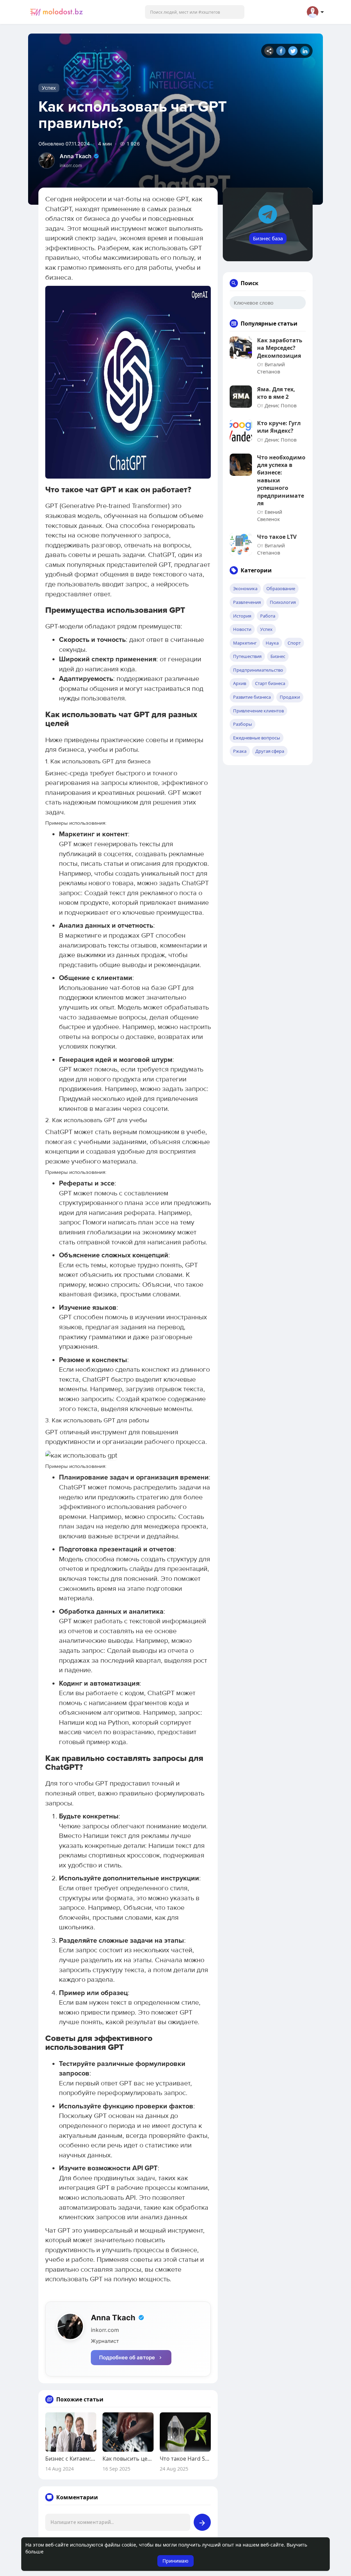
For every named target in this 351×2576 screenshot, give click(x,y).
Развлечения (247, 602)
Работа (268, 616)
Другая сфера (270, 751)
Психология (283, 602)
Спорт (294, 643)
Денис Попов (281, 405)
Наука (272, 643)
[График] (269, 51)
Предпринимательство (258, 670)
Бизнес (278, 656)
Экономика (245, 588)
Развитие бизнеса (252, 697)
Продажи (290, 697)
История (242, 616)
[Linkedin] (305, 51)
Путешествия (247, 656)
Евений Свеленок (270, 515)
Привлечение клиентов (258, 711)
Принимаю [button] (175, 2561)
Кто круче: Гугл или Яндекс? (279, 427)
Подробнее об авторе (127, 2357)
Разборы (243, 724)
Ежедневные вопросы (257, 738)
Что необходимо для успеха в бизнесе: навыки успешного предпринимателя (281, 480)
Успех (49, 88)
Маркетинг (245, 643)
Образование (281, 588)
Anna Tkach (76, 156)
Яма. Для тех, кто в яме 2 (276, 393)
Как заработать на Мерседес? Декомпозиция (280, 348)
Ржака (240, 751)
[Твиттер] (293, 51)
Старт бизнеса (270, 683)
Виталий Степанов (271, 368)
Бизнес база (268, 238)
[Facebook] (281, 51)
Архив (240, 683)
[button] (195, 12)
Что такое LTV (277, 537)
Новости (242, 629)
